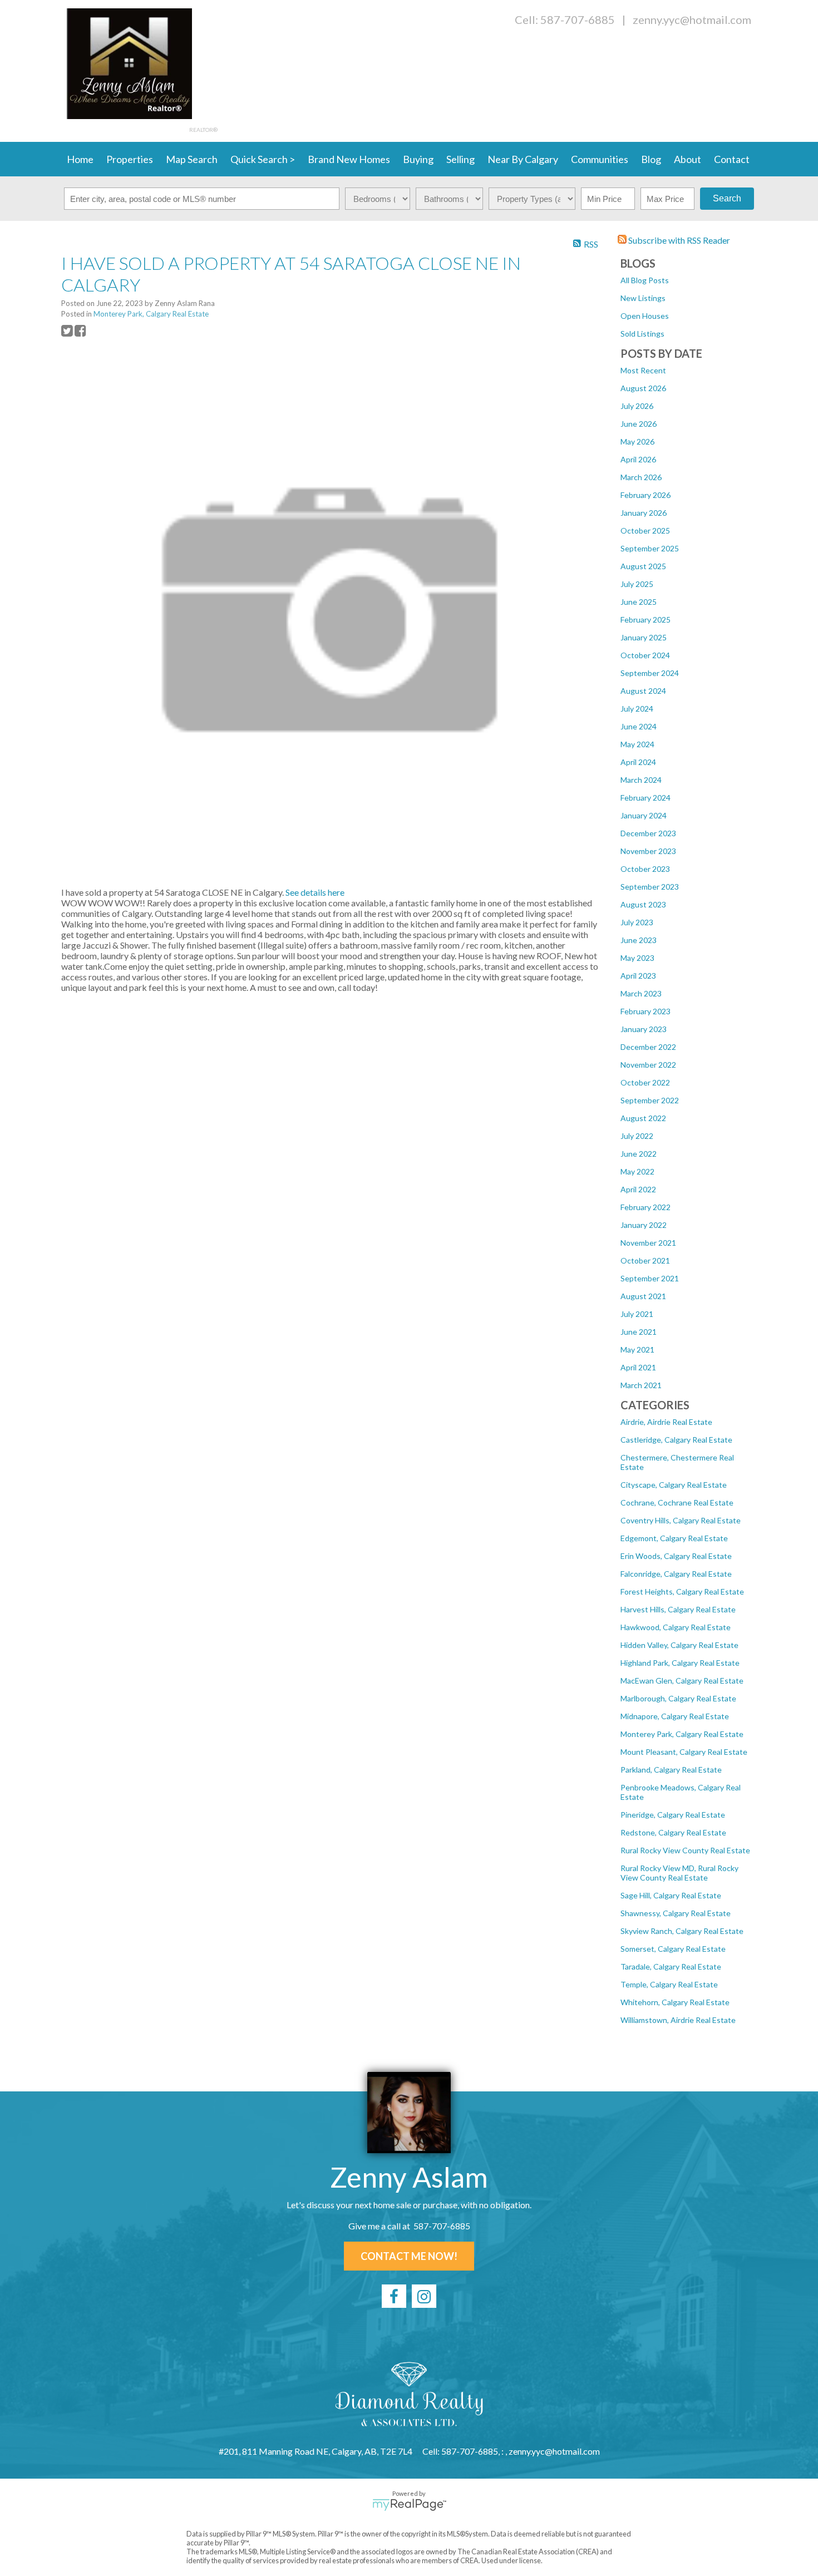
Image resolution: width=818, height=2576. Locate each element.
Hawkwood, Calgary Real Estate (676, 1627)
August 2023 (643, 904)
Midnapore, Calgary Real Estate (675, 1716)
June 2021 (639, 1332)
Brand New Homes (349, 159)
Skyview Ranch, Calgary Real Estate (682, 1931)
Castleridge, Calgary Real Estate (676, 1440)
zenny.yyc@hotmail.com (692, 19)
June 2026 (639, 424)
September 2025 (650, 548)
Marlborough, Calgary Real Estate (678, 1698)
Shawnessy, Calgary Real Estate (676, 1913)
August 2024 (643, 691)
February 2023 (645, 1011)
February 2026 (645, 495)
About (688, 159)
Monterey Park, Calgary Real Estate (682, 1734)
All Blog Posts (645, 280)
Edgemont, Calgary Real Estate (674, 1538)
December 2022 (648, 1047)
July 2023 (637, 922)
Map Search (192, 159)
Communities (600, 159)
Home (80, 159)
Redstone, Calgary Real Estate (673, 1832)
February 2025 (645, 620)
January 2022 (644, 1225)
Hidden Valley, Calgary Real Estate (679, 1645)
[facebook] (394, 2296)
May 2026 (637, 441)
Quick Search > (263, 159)
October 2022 (645, 1082)
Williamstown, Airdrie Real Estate (678, 2020)
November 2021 (648, 1243)
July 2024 (637, 709)
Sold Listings (642, 334)
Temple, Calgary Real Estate (669, 1984)
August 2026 (643, 388)
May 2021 (637, 1349)
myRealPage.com (409, 2505)
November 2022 (648, 1065)
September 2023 (650, 887)
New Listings (643, 298)
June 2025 (639, 602)
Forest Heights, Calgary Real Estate (682, 1592)
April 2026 (638, 459)
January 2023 (644, 1029)
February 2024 (645, 798)
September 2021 (650, 1278)
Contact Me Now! (409, 2256)
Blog (651, 159)
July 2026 (637, 406)
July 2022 (637, 1136)
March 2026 (641, 477)
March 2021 (641, 1385)
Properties (130, 159)
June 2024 (639, 726)
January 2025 (644, 637)
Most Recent (643, 370)
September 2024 (650, 673)
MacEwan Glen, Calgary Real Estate (682, 1681)
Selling (460, 159)
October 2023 (645, 869)
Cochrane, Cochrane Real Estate (677, 1502)
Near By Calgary (523, 159)
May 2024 (637, 744)
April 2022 (638, 1189)
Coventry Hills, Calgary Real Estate (681, 1520)
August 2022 (643, 1118)
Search (727, 198)
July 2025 (637, 584)
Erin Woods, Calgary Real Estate (676, 1556)
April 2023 (638, 976)
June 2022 (639, 1154)
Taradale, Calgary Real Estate (671, 1966)
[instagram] (424, 2296)
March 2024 (641, 780)
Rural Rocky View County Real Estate (685, 1850)
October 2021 (645, 1260)
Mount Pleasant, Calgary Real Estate (684, 1752)
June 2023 (639, 940)
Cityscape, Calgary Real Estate (674, 1485)
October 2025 (645, 531)
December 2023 (648, 833)
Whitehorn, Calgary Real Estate (675, 2002)
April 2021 (638, 1367)
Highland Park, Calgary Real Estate (680, 1663)
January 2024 (644, 815)
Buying (418, 159)
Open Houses (645, 316)
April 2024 (638, 762)
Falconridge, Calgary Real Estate (676, 1574)
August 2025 (643, 566)
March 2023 (641, 993)
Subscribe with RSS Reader (678, 240)
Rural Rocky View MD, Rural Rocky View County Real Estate (679, 1873)
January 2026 (644, 513)
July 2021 (637, 1314)
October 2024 (645, 655)
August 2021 (643, 1296)
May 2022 (637, 1171)
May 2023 (637, 958)
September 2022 (650, 1100)
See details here (315, 892)
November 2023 (648, 851)
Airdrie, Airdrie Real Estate (666, 1422)
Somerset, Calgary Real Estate (673, 1949)
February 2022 (645, 1207)
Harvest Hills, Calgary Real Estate (678, 1609)
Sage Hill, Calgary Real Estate (671, 1895)
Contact (732, 159)
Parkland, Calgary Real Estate (671, 1770)
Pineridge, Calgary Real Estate (673, 1815)
